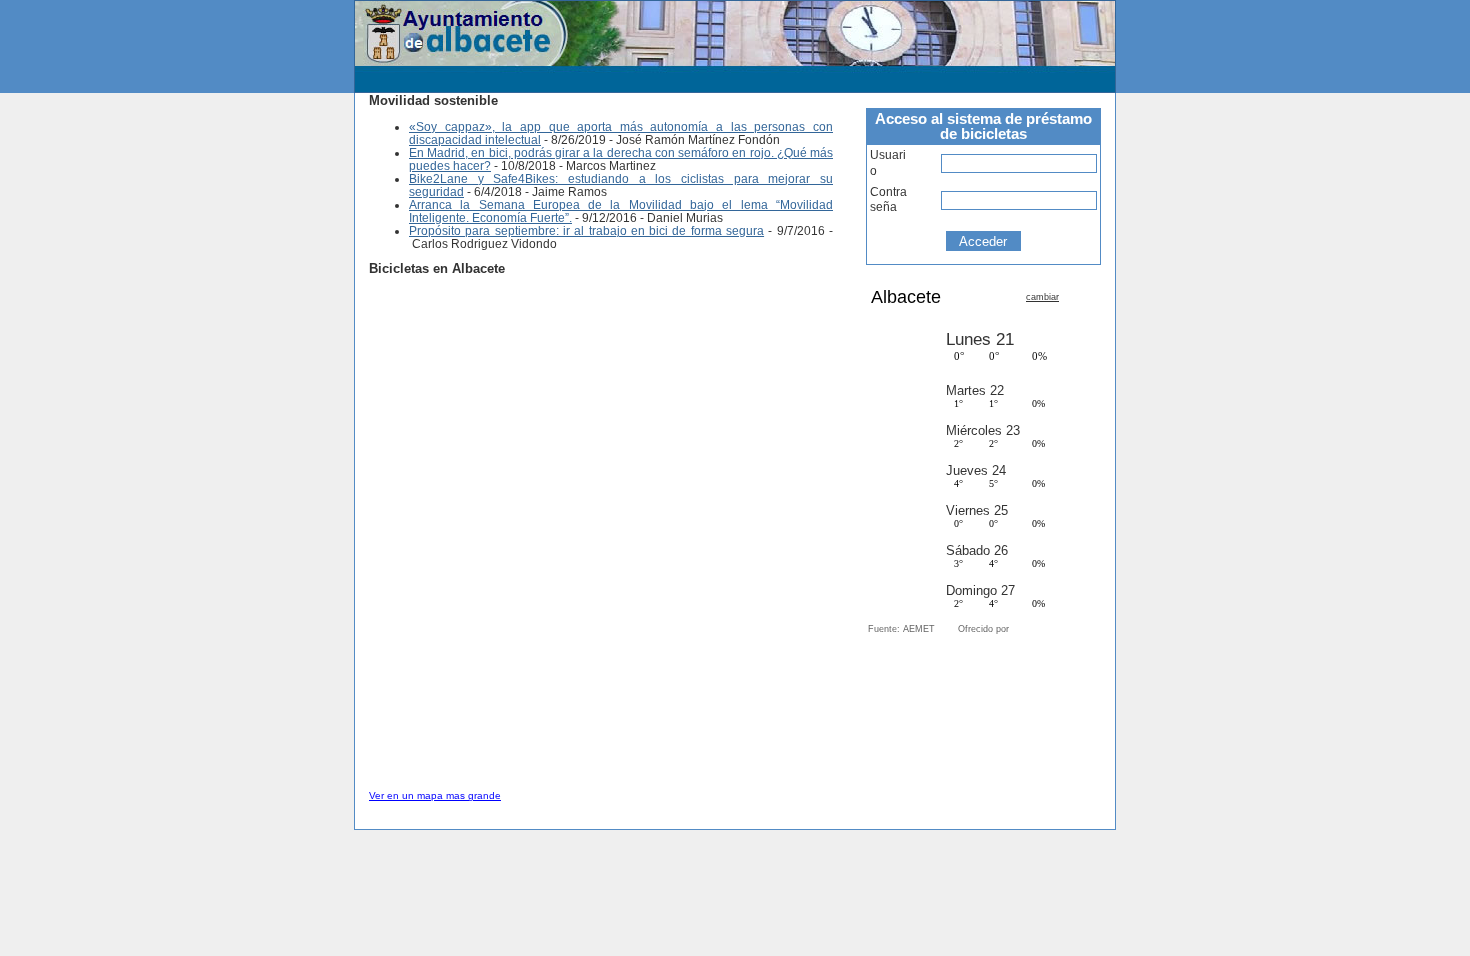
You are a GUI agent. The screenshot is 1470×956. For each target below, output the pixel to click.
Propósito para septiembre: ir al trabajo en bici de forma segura (586, 230)
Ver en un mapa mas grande (435, 795)
